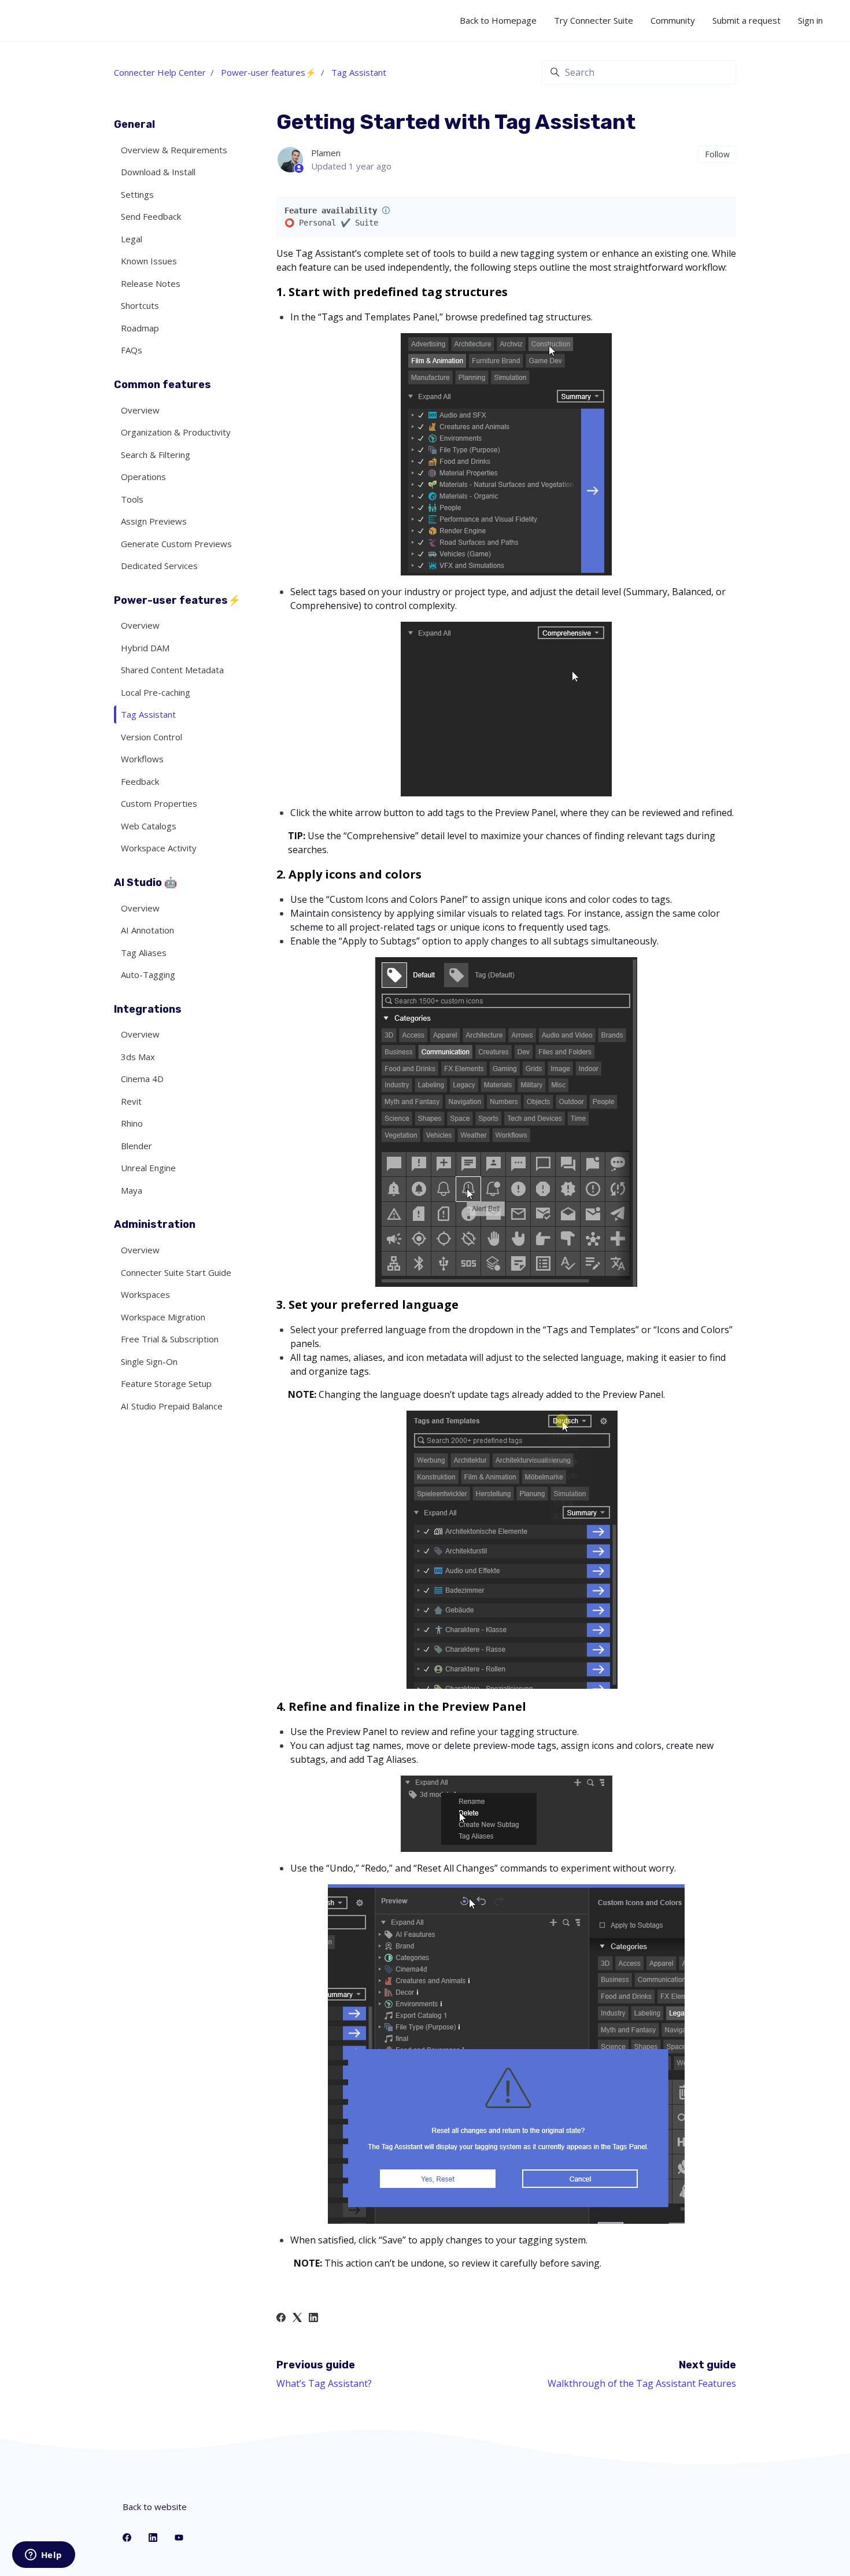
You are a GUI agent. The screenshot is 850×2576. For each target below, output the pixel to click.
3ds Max (138, 1057)
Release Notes (151, 283)
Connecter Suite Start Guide (176, 1272)
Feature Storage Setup (166, 1383)
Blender (136, 1146)
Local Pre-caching (156, 692)
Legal (132, 239)
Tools (132, 499)
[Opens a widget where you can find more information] (43, 2556)
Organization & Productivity (176, 432)
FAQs (132, 350)
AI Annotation (147, 930)
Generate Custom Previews (176, 544)
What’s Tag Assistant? (324, 2383)
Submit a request (746, 20)
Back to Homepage (498, 20)
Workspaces (145, 1294)
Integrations (148, 1009)
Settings (137, 194)
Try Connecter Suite (594, 20)
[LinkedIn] (313, 2319)
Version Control (151, 737)
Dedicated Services (159, 566)
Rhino (132, 1123)
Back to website (155, 2507)
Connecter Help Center (160, 72)
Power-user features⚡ (269, 72)
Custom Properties (159, 803)
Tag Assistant (359, 72)
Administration (155, 1224)
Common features (162, 385)
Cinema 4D (142, 1079)
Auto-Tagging (148, 975)
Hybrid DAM (145, 648)
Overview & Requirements (174, 150)
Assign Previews (154, 521)
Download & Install (158, 172)
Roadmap (140, 328)
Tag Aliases (144, 953)
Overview (140, 410)
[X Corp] (297, 2319)
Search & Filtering (156, 455)
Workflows (142, 759)
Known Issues (149, 261)
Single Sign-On (149, 1361)
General (134, 124)
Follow (717, 154)
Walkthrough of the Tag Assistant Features (642, 2383)
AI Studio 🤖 (145, 883)
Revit (131, 1101)
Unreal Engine (148, 1168)
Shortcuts (140, 305)
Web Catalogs (149, 826)
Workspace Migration (163, 1317)
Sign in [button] (810, 20)
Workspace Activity (159, 848)
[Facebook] (281, 2319)
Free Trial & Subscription (170, 1339)
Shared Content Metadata (172, 670)
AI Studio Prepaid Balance (172, 1406)
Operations (143, 477)
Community (673, 20)
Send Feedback (151, 216)
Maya (132, 1190)
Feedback (140, 781)
